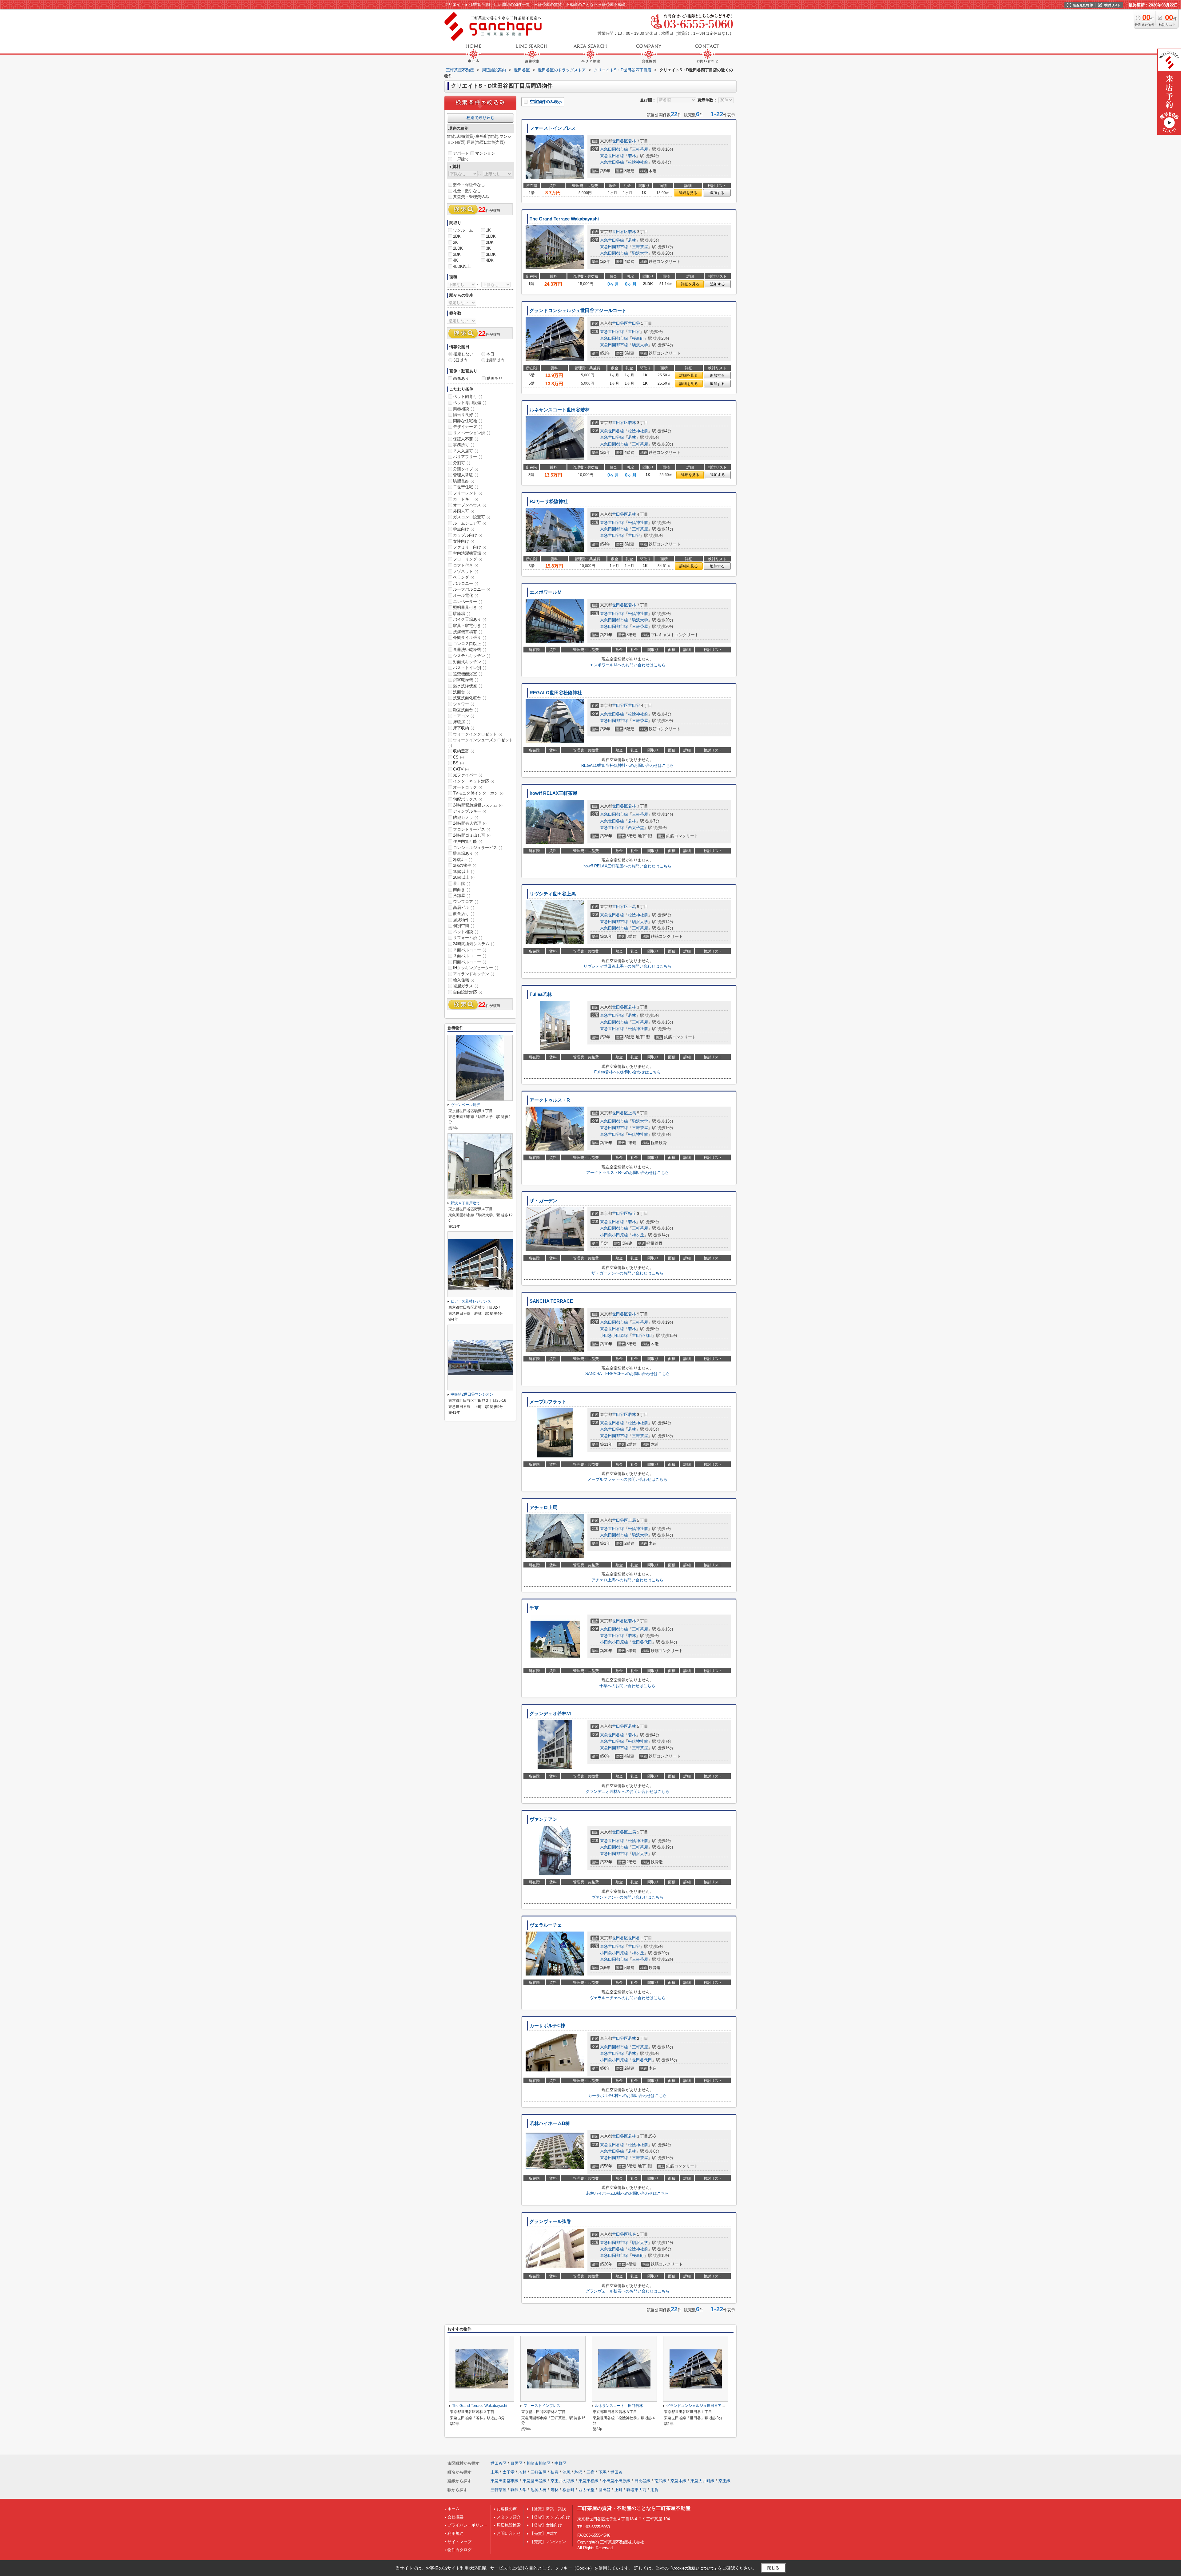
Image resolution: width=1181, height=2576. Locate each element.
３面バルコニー (470, 956)
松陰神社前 (638, 162)
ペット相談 (466, 932)
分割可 (462, 463)
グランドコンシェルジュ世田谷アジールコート (578, 311)
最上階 (462, 884)
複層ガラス (466, 986)
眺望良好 (464, 481)
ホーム (453, 2509)
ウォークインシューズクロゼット (481, 743)
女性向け (464, 541)
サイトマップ (459, 2542)
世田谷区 (620, 141)
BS (458, 763)
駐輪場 (462, 614)
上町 (618, 2490)
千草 (534, 1608)
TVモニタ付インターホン (478, 793)
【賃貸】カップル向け (550, 2517)
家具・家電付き (470, 626)
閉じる (773, 2568)
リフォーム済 (468, 938)
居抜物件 (464, 920)
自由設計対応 (468, 992)
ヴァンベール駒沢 (465, 1105)
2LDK (458, 248)
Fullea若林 (541, 994)
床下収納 (464, 728)
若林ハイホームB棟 (550, 2123)
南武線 (660, 2481)
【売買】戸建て (544, 2533)
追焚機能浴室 (468, 674)
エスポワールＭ (546, 592)
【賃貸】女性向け (546, 2525)
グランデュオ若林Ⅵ (550, 1714)
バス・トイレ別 (470, 668)
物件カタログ (459, 2550)
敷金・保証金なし (469, 185)
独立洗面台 (466, 710)
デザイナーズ (468, 427)
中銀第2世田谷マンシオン (472, 1394)
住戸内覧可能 (468, 841)
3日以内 (460, 360)
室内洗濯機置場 (470, 553)
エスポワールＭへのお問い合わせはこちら (628, 665)
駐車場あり (466, 853)
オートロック (468, 787)
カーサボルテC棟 (547, 2026)
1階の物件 (465, 865)
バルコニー (466, 583)
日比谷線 (642, 2481)
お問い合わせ (509, 2533)
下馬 (602, 2472)
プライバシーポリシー (467, 2525)
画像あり (461, 378)
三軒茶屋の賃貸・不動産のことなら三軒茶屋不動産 (634, 2508)
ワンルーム (463, 230)
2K (455, 242)
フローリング (468, 559)
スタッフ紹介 (509, 2517)
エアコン (464, 716)
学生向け (464, 529)
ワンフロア (466, 902)
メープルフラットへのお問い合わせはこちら (627, 1479)
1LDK (491, 236)
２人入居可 (466, 451)
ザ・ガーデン (543, 1201)
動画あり (495, 378)
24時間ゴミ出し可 (472, 835)
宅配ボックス (468, 799)
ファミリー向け (470, 547)
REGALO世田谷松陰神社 (556, 693)
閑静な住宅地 (468, 421)
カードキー (466, 499)
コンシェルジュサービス (478, 848)
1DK (457, 236)
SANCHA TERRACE (551, 1301)
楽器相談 (464, 409)
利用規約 (455, 2533)
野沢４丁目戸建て (465, 1203)
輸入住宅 (464, 980)
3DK (457, 254)
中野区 (561, 2463)
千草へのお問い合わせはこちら (627, 1686)
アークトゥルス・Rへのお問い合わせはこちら (628, 1173)
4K (455, 260)
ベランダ (464, 577)
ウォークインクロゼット (478, 734)
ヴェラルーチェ (546, 1925)
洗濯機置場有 (468, 632)
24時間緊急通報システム (478, 805)
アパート (461, 153)
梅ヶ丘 (638, 1235)
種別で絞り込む (481, 118)
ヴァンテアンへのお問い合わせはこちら (627, 1897)
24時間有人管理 (470, 823)
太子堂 (509, 2472)
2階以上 (463, 860)
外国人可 (464, 511)
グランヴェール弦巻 (550, 2221)
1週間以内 (495, 360)
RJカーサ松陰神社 (549, 501)
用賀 (654, 2490)
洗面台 (462, 692)
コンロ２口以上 (470, 644)
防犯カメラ (466, 817)
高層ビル (464, 908)
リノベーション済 (472, 433)
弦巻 (632, 2234)
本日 (490, 354)
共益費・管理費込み (471, 197)
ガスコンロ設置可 (472, 517)
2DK (490, 242)
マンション (485, 153)
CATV (461, 769)
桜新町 (638, 338)
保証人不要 (466, 439)
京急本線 (678, 2481)
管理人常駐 (466, 475)
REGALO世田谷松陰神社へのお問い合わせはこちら (628, 765)
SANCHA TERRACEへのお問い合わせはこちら (628, 1374)
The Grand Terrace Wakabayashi (564, 219)
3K (488, 248)
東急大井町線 (702, 2481)
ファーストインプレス (553, 128)
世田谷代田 (642, 1336)
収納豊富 (464, 751)
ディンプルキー (470, 811)
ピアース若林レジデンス (471, 1301)
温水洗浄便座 (468, 686)
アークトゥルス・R (550, 1100)
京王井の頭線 (563, 2481)
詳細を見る (688, 193)
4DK (490, 260)
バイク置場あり (470, 619)
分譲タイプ (466, 469)
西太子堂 (636, 828)
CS (458, 757)
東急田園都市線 (614, 149)
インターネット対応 (474, 781)
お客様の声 (507, 2509)
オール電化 (466, 595)
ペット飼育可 (468, 396)
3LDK (491, 254)
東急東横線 (589, 2481)
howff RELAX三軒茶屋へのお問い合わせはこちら (627, 866)
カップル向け (468, 535)
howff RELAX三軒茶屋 (553, 793)
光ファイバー (468, 775)
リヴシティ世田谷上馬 (553, 894)
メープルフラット (548, 1402)
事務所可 (464, 445)
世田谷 (634, 323)
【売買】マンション (548, 2542)
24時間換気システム (474, 944)
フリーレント (468, 493)
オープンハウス (470, 505)
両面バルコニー (470, 962)
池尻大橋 (539, 2490)
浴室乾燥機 (466, 680)
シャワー (464, 704)
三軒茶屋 (640, 149)
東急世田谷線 (612, 156)
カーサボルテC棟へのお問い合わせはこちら (627, 2096)
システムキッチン (472, 656)
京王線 (724, 2481)
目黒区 (517, 2463)
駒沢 (579, 2472)
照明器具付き (468, 607)
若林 (632, 141)
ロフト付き (466, 565)
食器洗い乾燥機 (470, 650)
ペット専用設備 (470, 403)
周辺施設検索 (509, 2525)
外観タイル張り (470, 638)
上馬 (632, 907)
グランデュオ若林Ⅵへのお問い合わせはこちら (628, 1791)
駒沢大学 (640, 253)
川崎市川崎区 (539, 2463)
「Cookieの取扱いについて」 (693, 2568)
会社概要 (455, 2517)
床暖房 (462, 722)
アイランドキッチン (474, 974)
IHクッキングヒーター (476, 968)
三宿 (590, 2472)
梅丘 (632, 1213)
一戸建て (461, 159)
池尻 (567, 2472)
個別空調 (464, 926)
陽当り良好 (466, 415)
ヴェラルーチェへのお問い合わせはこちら (628, 1998)
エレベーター (468, 602)
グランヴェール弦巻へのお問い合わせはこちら (628, 2291)
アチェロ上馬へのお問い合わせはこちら (627, 1580)
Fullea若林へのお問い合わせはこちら (628, 1072)
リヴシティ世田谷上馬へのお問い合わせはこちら (627, 966)
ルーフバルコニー (472, 589)
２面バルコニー (470, 950)
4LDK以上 (462, 266)
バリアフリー (468, 457)
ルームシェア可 (470, 523)
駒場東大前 (636, 2490)
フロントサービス (472, 829)
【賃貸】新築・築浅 (548, 2509)
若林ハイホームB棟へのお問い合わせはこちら (628, 2193)
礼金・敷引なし (467, 191)
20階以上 (464, 877)
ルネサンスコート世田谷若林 (560, 410)
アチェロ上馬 (543, 1508)
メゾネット (466, 571)
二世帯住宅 (466, 487)
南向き (462, 890)
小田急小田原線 (614, 1235)
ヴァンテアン (543, 1819)
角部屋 (462, 896)
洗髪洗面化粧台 (470, 698)
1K (488, 230)
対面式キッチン (470, 662)
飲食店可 (464, 914)
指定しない (463, 354)
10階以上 (464, 872)
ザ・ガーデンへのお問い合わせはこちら (627, 1273)
